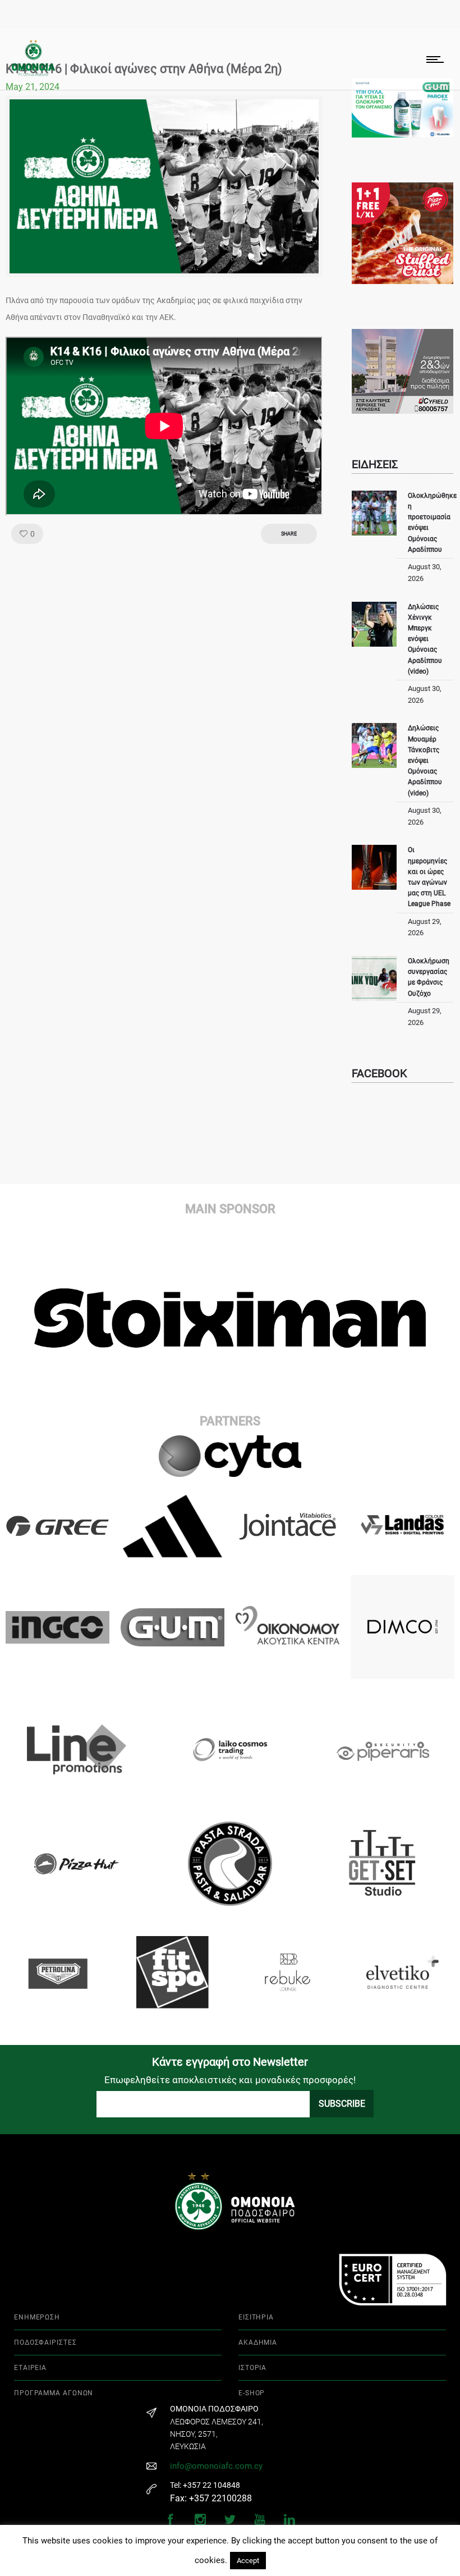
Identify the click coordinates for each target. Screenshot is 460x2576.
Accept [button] (248, 2561)
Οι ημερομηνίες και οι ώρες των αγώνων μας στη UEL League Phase (429, 877)
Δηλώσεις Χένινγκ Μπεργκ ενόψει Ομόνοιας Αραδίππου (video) (425, 639)
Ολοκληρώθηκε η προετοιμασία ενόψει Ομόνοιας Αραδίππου (432, 523)
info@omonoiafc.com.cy (216, 2466)
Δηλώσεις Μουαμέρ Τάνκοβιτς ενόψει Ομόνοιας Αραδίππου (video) (425, 760)
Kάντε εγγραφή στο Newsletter (230, 2062)
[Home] (33, 73)
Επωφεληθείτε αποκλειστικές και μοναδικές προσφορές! (230, 2080)
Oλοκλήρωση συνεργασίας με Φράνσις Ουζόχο (429, 977)
